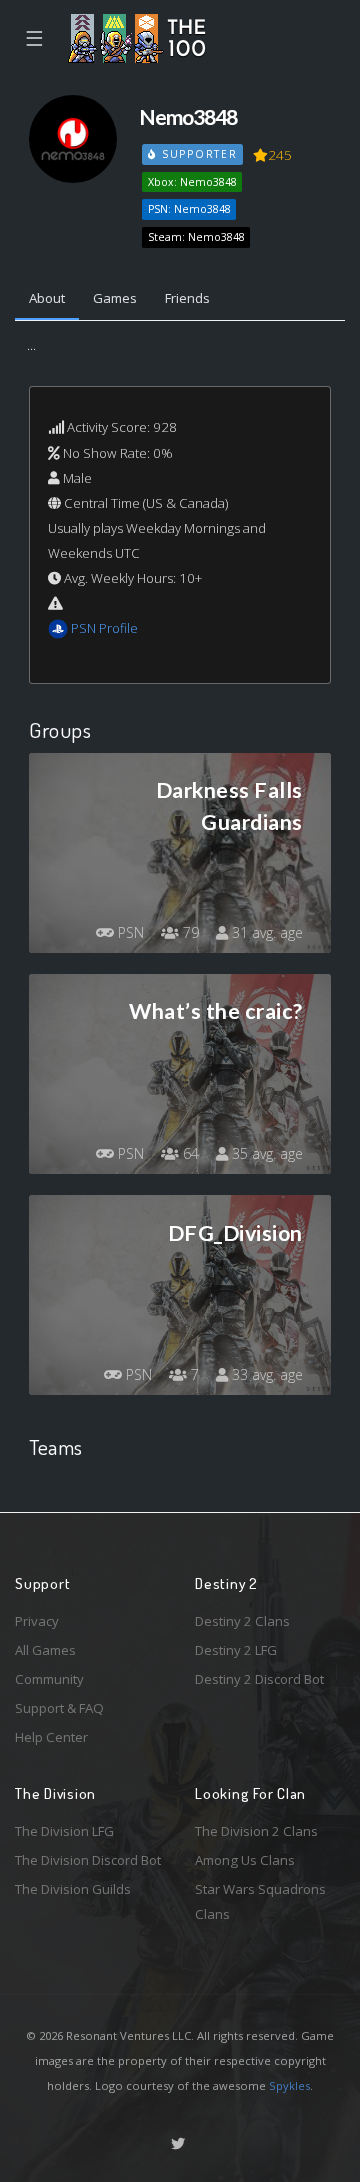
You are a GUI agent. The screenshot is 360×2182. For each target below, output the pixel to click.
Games (115, 298)
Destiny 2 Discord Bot (259, 1679)
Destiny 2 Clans (242, 1621)
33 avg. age (265, 1374)
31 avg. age (265, 932)
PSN (129, 932)
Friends (187, 298)
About (47, 298)
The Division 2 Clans (256, 1831)
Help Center (51, 1737)
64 (189, 1153)
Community (49, 1679)
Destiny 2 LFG (236, 1650)
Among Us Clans (245, 1860)
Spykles (289, 2085)
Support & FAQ (59, 1708)
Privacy (37, 1621)
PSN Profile (104, 628)
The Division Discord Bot (88, 1860)
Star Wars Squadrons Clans (260, 1901)
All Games (45, 1650)
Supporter (197, 154)
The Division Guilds (73, 1889)
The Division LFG (64, 1831)
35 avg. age (265, 1153)
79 (189, 932)
